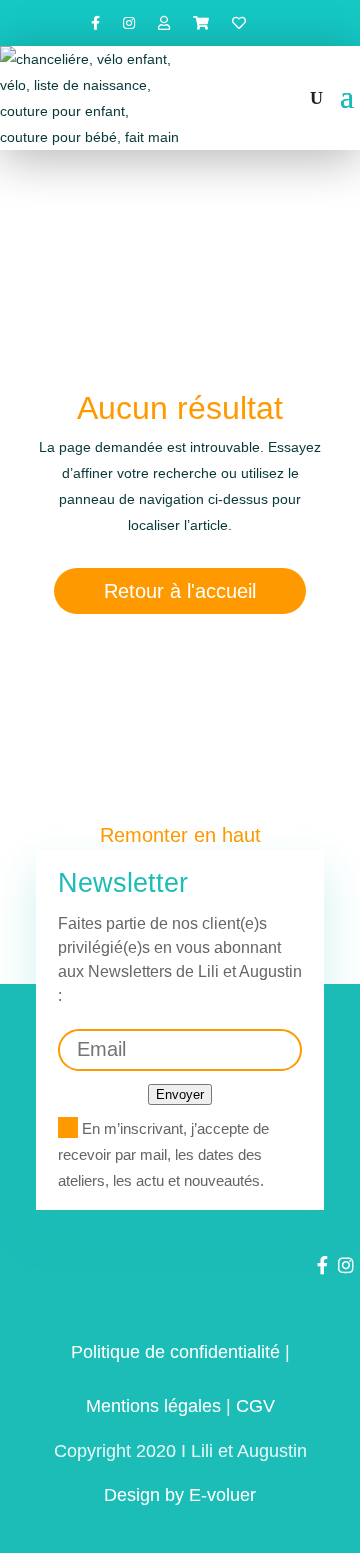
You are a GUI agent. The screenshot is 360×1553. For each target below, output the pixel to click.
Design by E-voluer (180, 1495)
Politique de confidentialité (175, 1352)
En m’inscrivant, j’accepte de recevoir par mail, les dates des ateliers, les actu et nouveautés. (163, 1154)
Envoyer (180, 1094)
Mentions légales (153, 1406)
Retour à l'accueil (180, 591)
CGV (255, 1406)
